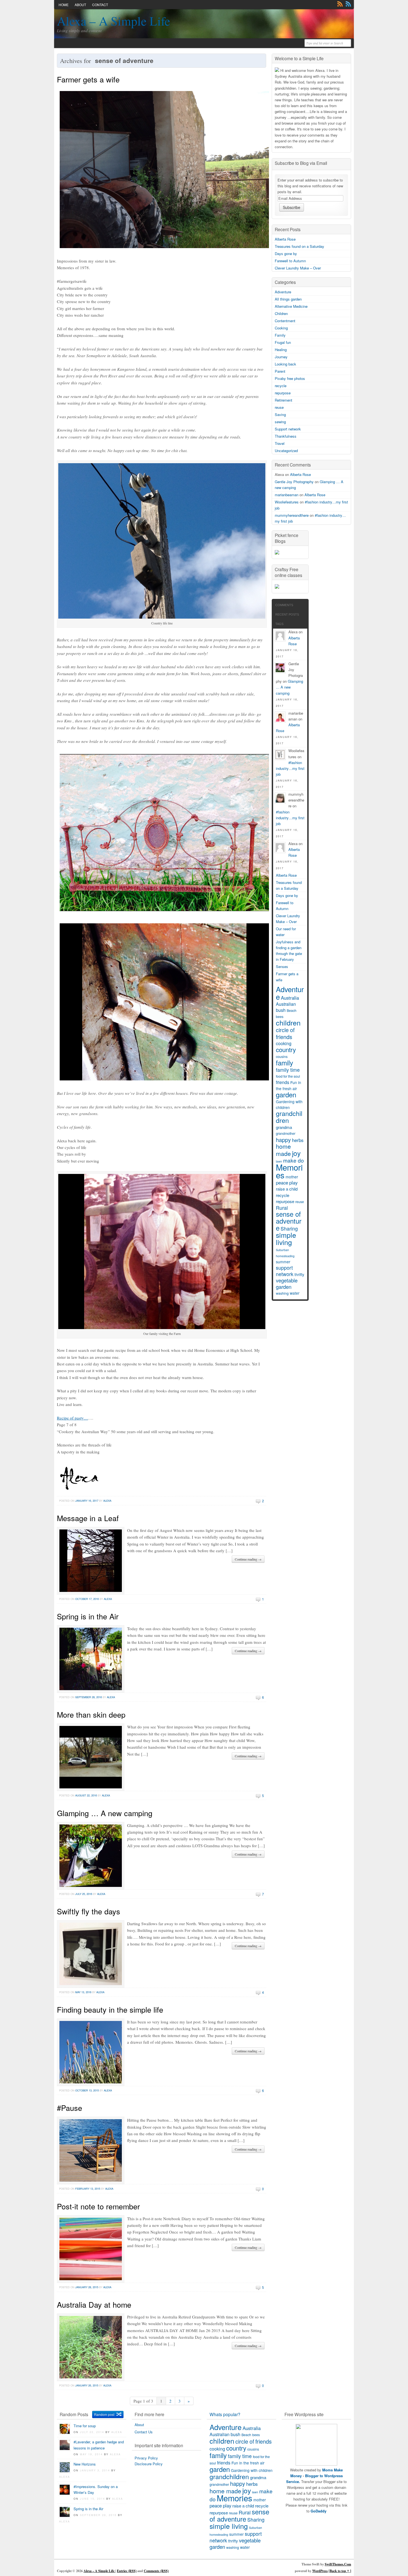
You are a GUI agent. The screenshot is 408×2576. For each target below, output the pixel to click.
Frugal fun (283, 342)
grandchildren (289, 1117)
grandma (284, 1127)
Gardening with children (289, 1104)
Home (64, 5)
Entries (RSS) (127, 2571)
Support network (288, 429)
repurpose (283, 393)
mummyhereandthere (292, 515)
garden (286, 1094)
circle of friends (285, 1033)
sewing (280, 422)
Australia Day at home (94, 2304)
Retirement (284, 400)
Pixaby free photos (290, 378)
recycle (281, 386)
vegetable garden (287, 1283)
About (80, 5)
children (288, 1022)
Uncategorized (286, 451)
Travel (280, 443)
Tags (279, 624)
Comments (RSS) (156, 2571)
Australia (290, 998)
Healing (281, 350)
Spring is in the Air (88, 1616)
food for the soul (288, 1076)
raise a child (287, 1189)
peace (282, 1183)
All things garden (288, 299)
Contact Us (144, 2432)
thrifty (299, 1274)
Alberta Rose (285, 239)
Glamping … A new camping (105, 1813)
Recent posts (287, 614)
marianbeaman (287, 495)
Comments (348, 4)
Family (280, 335)
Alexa (107, 1501)
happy (283, 1140)
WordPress (320, 2571)
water (295, 1293)
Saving (280, 414)
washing (282, 1293)
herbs (298, 1140)
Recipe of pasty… (72, 1418)
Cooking (281, 328)
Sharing (289, 1228)
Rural (282, 1208)
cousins (282, 1057)
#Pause (70, 2108)
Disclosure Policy (149, 2464)
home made (283, 1150)
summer (283, 1262)
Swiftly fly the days (89, 1911)
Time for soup (85, 2426)
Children (281, 313)
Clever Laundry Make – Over (298, 268)
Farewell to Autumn (290, 261)
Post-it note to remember (98, 2206)
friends (283, 1082)
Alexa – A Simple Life (114, 21)
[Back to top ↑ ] (340, 2571)
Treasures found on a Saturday (299, 246)
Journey (281, 357)
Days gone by (286, 254)
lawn (255, 2492)
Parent (280, 371)
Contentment (285, 321)
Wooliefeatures (287, 502)
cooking (284, 1043)
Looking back (285, 364)
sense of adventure (289, 1221)
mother (292, 1177)
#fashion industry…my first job (290, 768)
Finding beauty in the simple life (110, 2009)
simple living (286, 1238)
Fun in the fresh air (289, 1085)
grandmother (286, 1133)
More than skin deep (91, 1714)
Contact (100, 5)
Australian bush (286, 1007)
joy (296, 1153)
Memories (289, 1171)
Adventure (283, 292)
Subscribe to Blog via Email (301, 163)
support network (285, 1271)
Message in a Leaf (88, 1518)
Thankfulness (286, 436)
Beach (292, 1010)
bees (280, 1017)
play (293, 1183)
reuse (279, 407)
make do (294, 1160)
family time (288, 1070)
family (284, 1063)
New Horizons (85, 2464)
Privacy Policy (146, 2458)
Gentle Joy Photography (294, 482)
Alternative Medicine (291, 306)
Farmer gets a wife (88, 79)
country (286, 1049)
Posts (340, 4)
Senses (282, 966)
